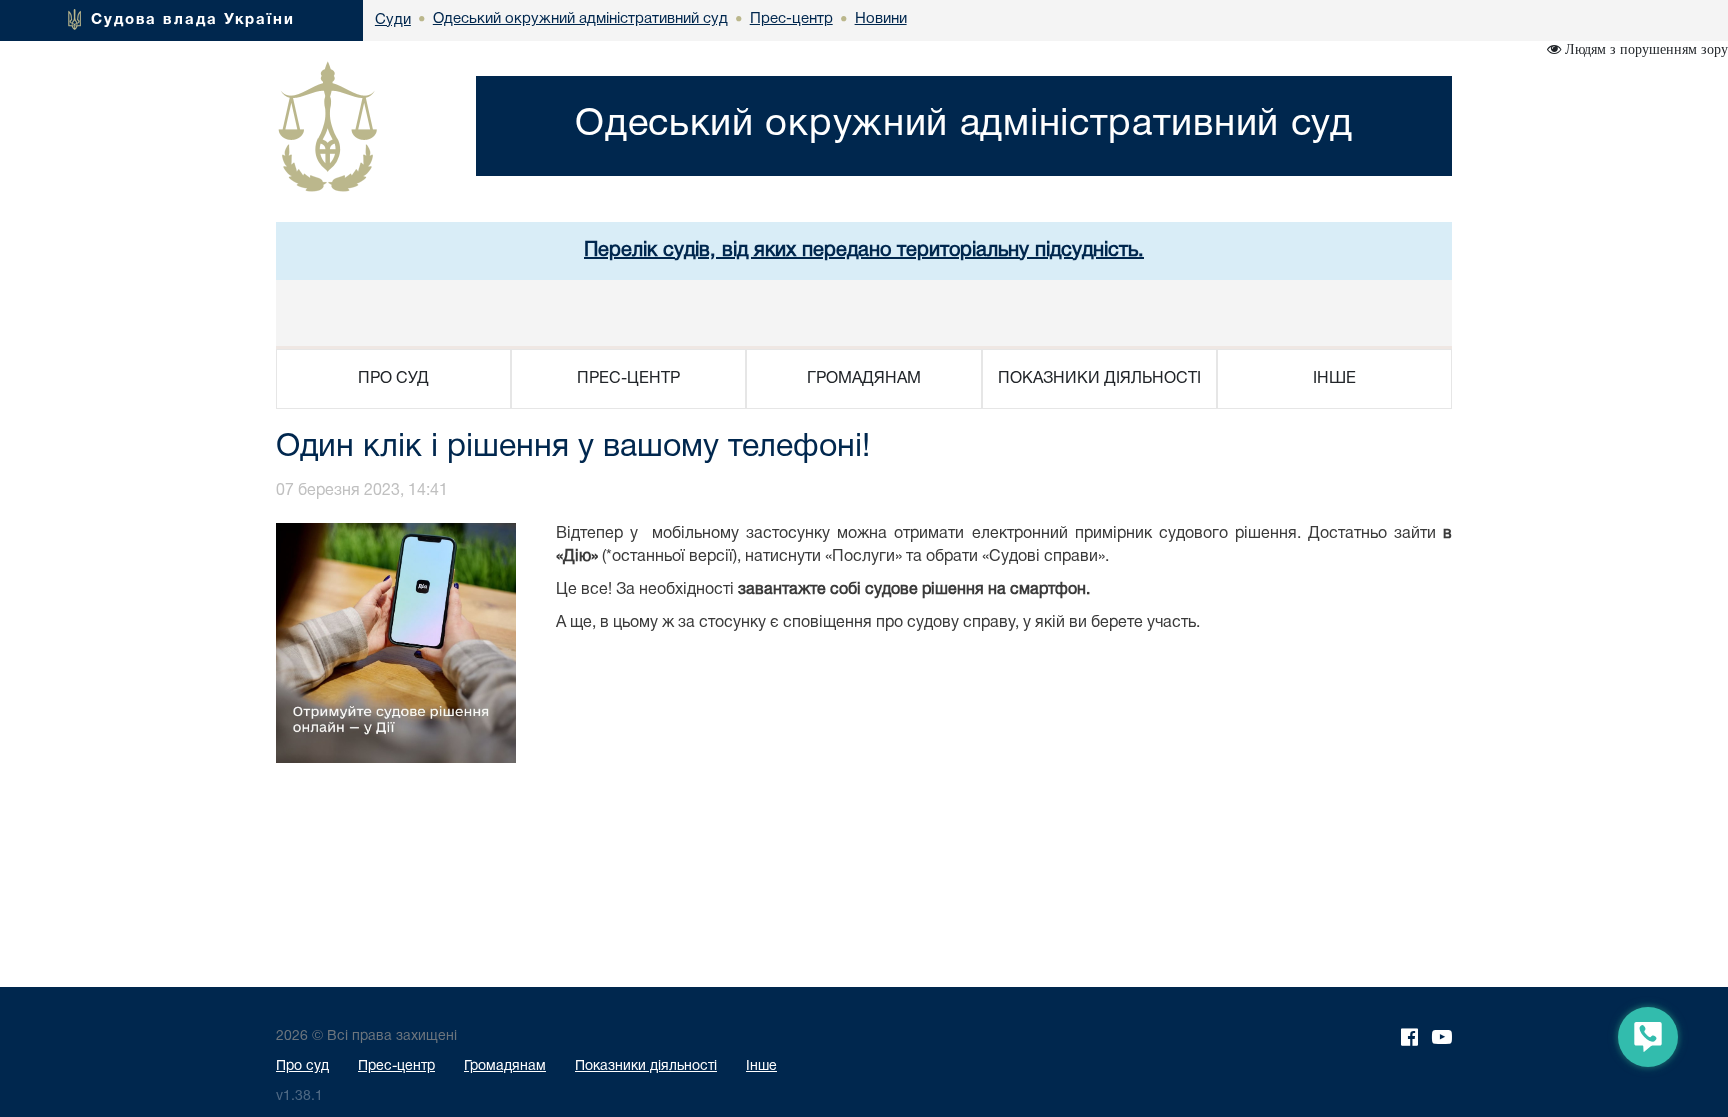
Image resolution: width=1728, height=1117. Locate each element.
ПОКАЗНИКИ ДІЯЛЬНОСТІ (1099, 379)
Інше (761, 1066)
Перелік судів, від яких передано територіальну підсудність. (864, 251)
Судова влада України (193, 20)
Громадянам (505, 1066)
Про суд (302, 1066)
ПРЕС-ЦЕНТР (628, 379)
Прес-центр (396, 1066)
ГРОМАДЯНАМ (864, 379)
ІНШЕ (1334, 379)
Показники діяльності (646, 1066)
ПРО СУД (393, 379)
